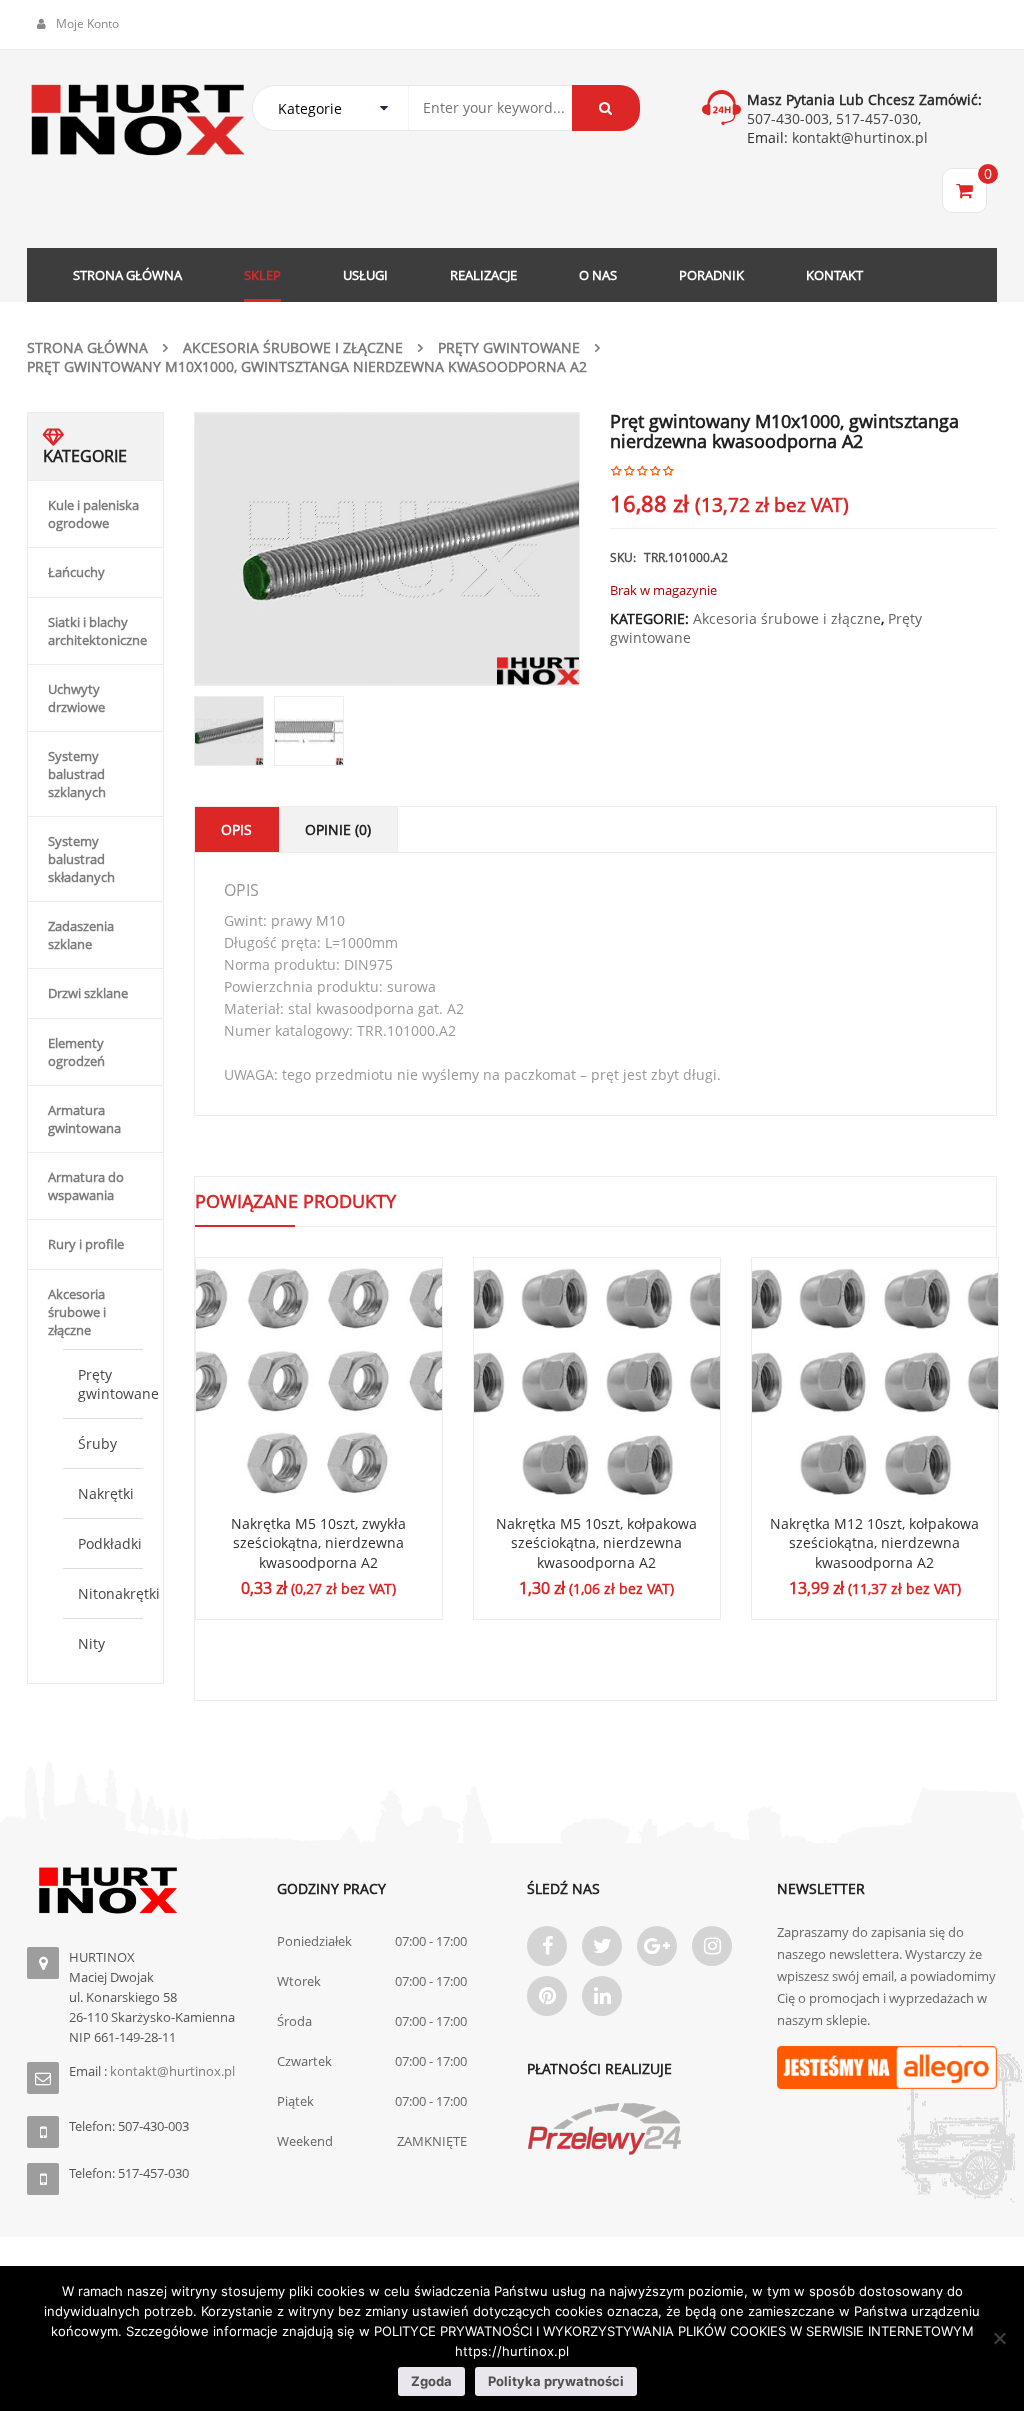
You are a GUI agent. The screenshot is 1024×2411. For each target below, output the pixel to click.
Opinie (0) (338, 829)
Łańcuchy (76, 572)
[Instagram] (712, 1946)
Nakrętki (106, 1493)
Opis (236, 829)
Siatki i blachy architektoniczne (97, 631)
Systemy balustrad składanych (81, 859)
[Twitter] (602, 1946)
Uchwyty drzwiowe (76, 698)
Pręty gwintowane (509, 347)
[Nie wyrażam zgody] (999, 2338)
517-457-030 (877, 118)
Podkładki (110, 1543)
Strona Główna (87, 347)
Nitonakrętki (119, 1593)
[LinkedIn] (602, 1996)
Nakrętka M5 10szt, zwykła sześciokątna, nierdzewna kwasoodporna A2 (318, 1543)
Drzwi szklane (88, 993)
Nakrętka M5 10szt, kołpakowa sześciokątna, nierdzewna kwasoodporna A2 (596, 1543)
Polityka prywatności (556, 2381)
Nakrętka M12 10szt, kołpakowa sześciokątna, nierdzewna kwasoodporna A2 (874, 1543)
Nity (91, 1643)
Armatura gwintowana (84, 1119)
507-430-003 (788, 118)
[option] (387, 549)
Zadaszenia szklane (81, 935)
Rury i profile (86, 1244)
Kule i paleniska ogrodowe (93, 514)
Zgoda (431, 2381)
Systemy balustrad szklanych (77, 774)
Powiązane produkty (295, 1201)
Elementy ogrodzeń (76, 1052)
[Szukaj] (606, 108)
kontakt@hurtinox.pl (858, 137)
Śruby (97, 1443)
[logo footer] (137, 1890)
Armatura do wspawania (86, 1186)
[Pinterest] (547, 1996)
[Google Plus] (657, 1946)
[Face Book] (547, 1946)
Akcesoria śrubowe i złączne (293, 347)
